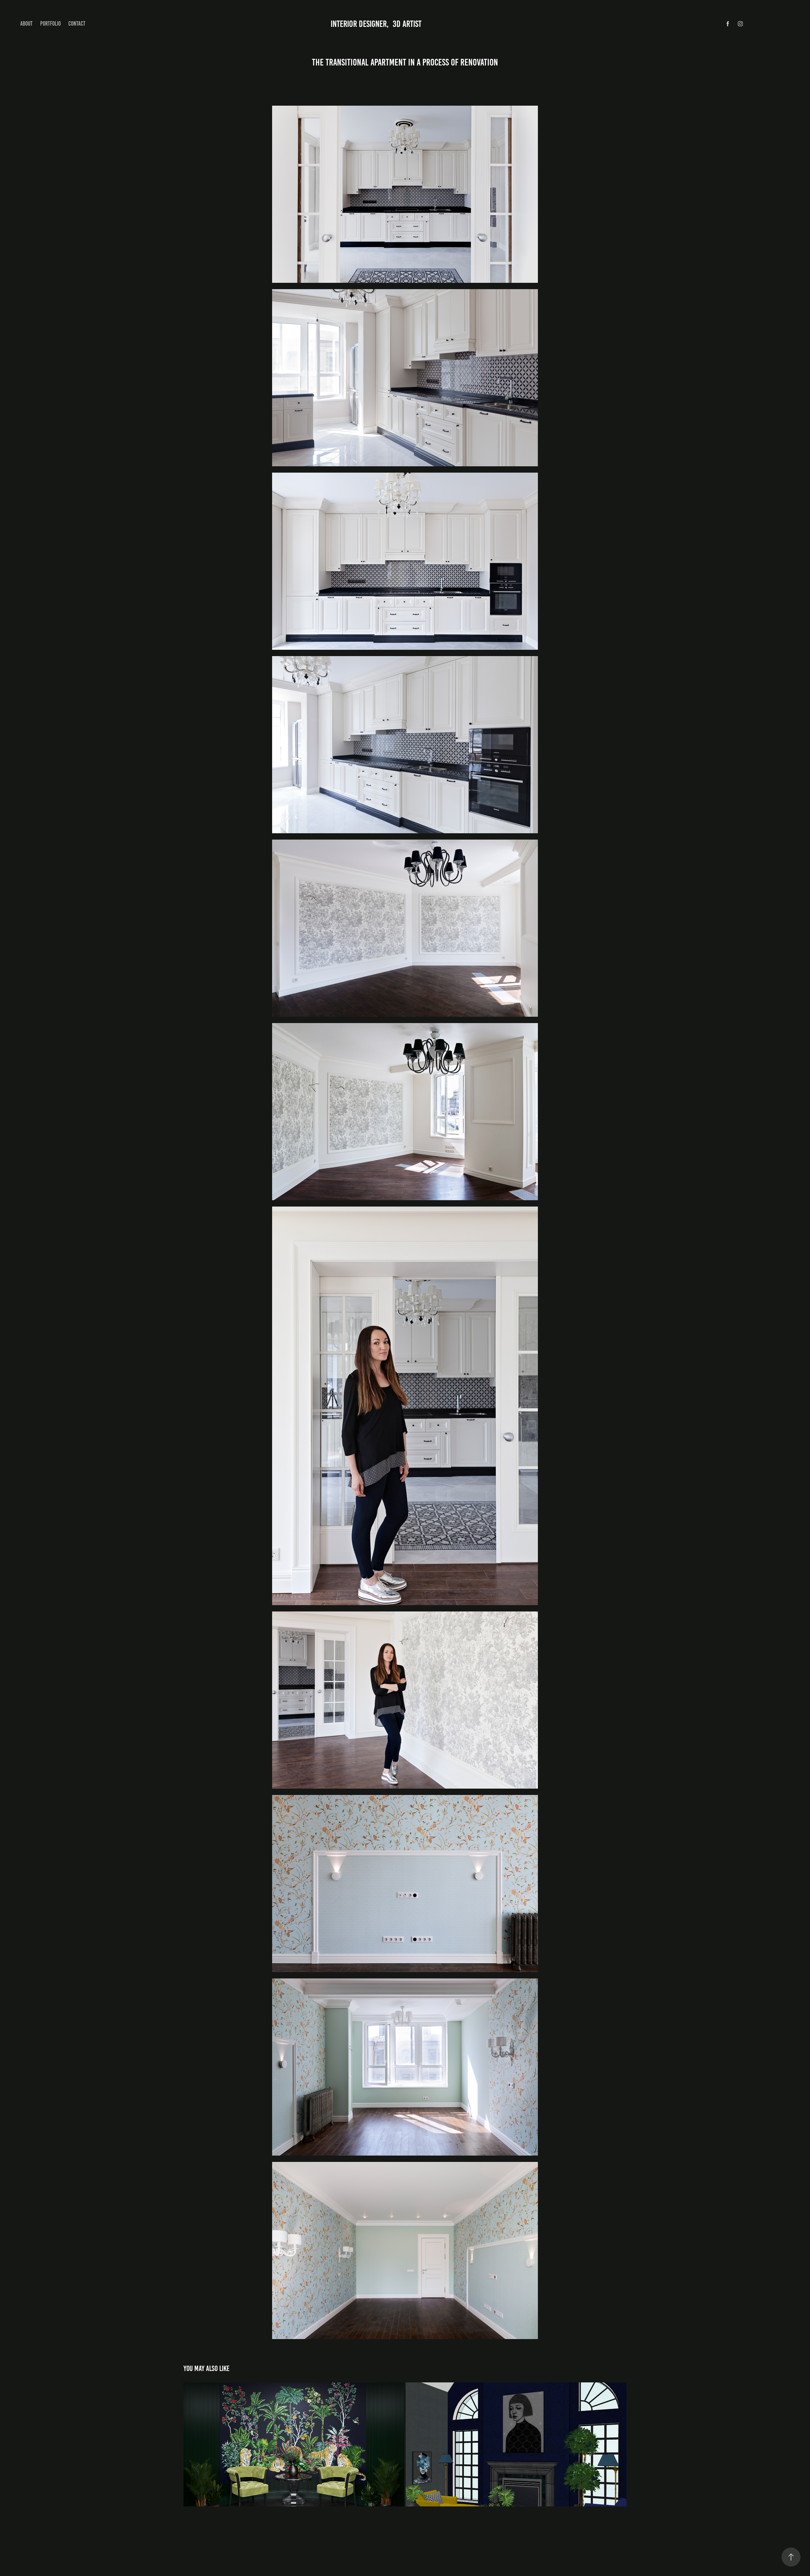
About (26, 24)
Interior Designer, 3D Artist (374, 24)
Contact (77, 24)
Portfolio (50, 24)
